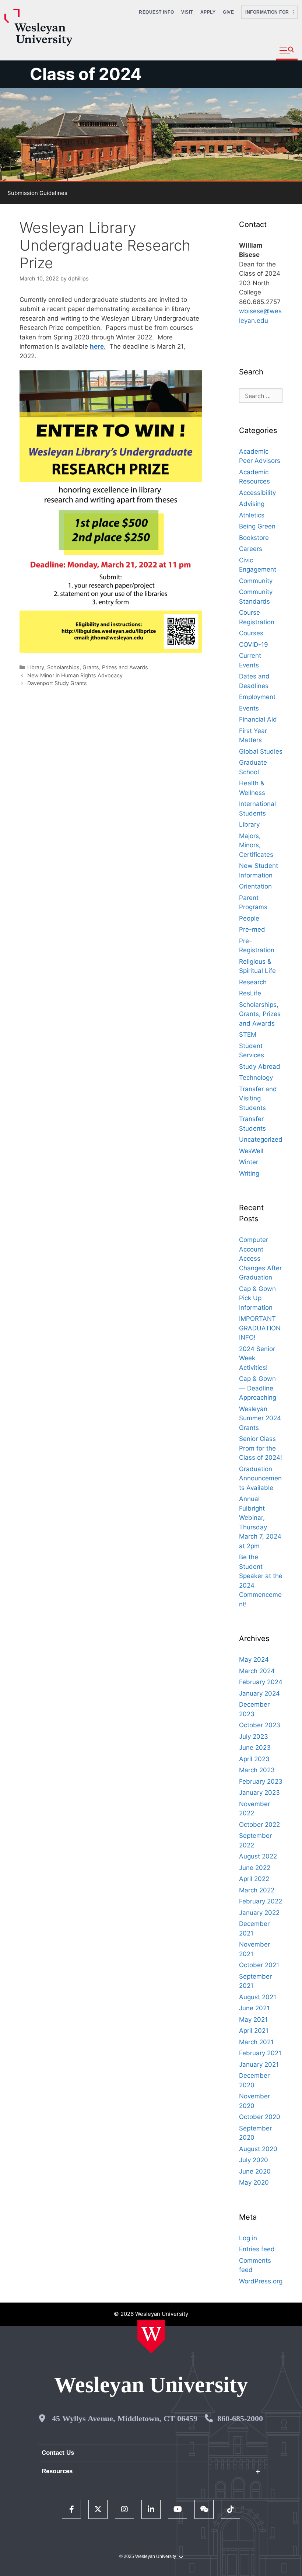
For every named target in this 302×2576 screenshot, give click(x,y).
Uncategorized (261, 1139)
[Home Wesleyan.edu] (151, 2337)
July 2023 (254, 1736)
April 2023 (254, 1759)
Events (249, 708)
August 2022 (258, 1856)
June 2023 (255, 1748)
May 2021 (253, 2020)
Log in (248, 2238)
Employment (257, 697)
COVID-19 (254, 645)
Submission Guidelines (37, 193)
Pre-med (252, 929)
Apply (208, 12)
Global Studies (261, 751)
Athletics (252, 515)
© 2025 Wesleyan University (148, 2556)
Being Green (257, 526)
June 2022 (255, 1868)
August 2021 (258, 1997)
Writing (249, 1173)
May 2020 (254, 2182)
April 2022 (254, 1879)
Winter (249, 1162)
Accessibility (257, 493)
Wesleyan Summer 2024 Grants (260, 1418)
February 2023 (261, 1781)
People (249, 918)
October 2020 (260, 2117)
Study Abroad (260, 1067)
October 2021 (259, 1965)
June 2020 (255, 2171)
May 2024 (254, 1659)
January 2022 (259, 1913)
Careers (251, 549)
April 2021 (254, 2031)
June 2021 (254, 2008)
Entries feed (257, 2249)
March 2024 (257, 1671)
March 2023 (257, 1770)
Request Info (156, 12)
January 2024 (259, 1693)
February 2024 (261, 1682)
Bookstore (254, 538)
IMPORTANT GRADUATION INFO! (260, 1328)
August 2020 (258, 2149)
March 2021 (256, 2042)
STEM (248, 1034)
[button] (287, 51)
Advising (252, 504)
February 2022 (261, 1901)
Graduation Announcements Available (260, 1478)
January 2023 (259, 1793)
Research (253, 982)
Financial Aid (258, 719)
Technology (256, 1078)
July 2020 (254, 2160)
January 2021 (259, 2064)
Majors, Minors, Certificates (256, 845)
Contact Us (58, 2453)
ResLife (250, 993)
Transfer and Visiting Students (258, 1098)
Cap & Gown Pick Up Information (257, 1298)
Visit (187, 12)
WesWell (251, 1151)
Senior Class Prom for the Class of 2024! (261, 1448)
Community (256, 581)
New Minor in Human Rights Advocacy (75, 675)
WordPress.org (261, 2281)
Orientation (255, 886)
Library (36, 667)
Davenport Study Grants (57, 683)
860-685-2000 (240, 2418)
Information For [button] (269, 12)
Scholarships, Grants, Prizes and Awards (98, 667)
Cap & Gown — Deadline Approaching (258, 1388)
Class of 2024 (86, 74)
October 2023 (260, 1725)
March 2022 (257, 1890)
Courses (251, 633)
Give (228, 12)
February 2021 (260, 2053)
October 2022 (259, 1825)
